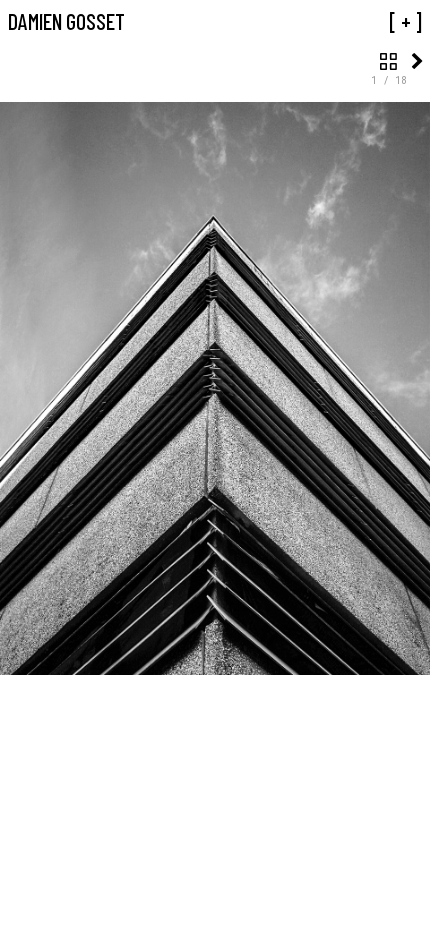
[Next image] (417, 61)
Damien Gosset (66, 21)
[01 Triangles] (388, 61)
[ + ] (405, 21)
